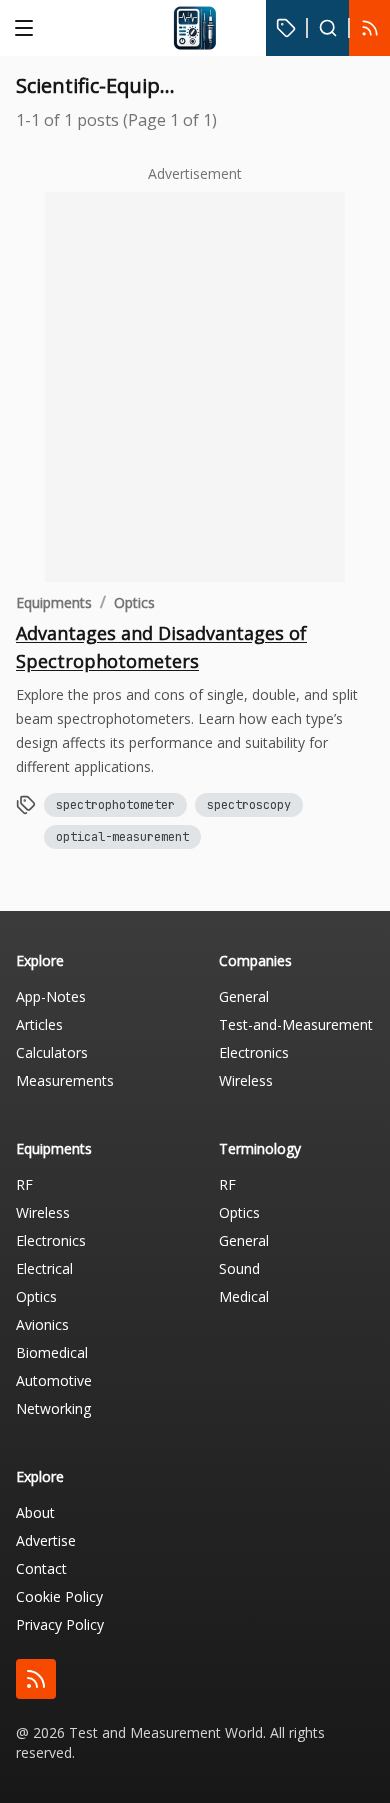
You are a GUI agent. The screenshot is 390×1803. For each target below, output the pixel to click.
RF (24, 1184)
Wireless (246, 1080)
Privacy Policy (60, 1624)
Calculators (52, 1052)
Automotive (54, 1380)
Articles (39, 1024)
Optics (134, 602)
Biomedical (52, 1352)
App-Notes (51, 996)
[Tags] (286, 28)
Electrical (44, 1268)
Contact (41, 1568)
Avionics (42, 1324)
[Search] (328, 28)
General (244, 996)
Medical (244, 1296)
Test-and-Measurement (296, 1024)
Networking (53, 1408)
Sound (239, 1268)
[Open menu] (24, 28)
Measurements (65, 1080)
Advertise (46, 1540)
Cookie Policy (59, 1596)
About (35, 1512)
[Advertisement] (195, 387)
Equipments (54, 602)
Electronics (254, 1052)
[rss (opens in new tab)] (36, 1679)
